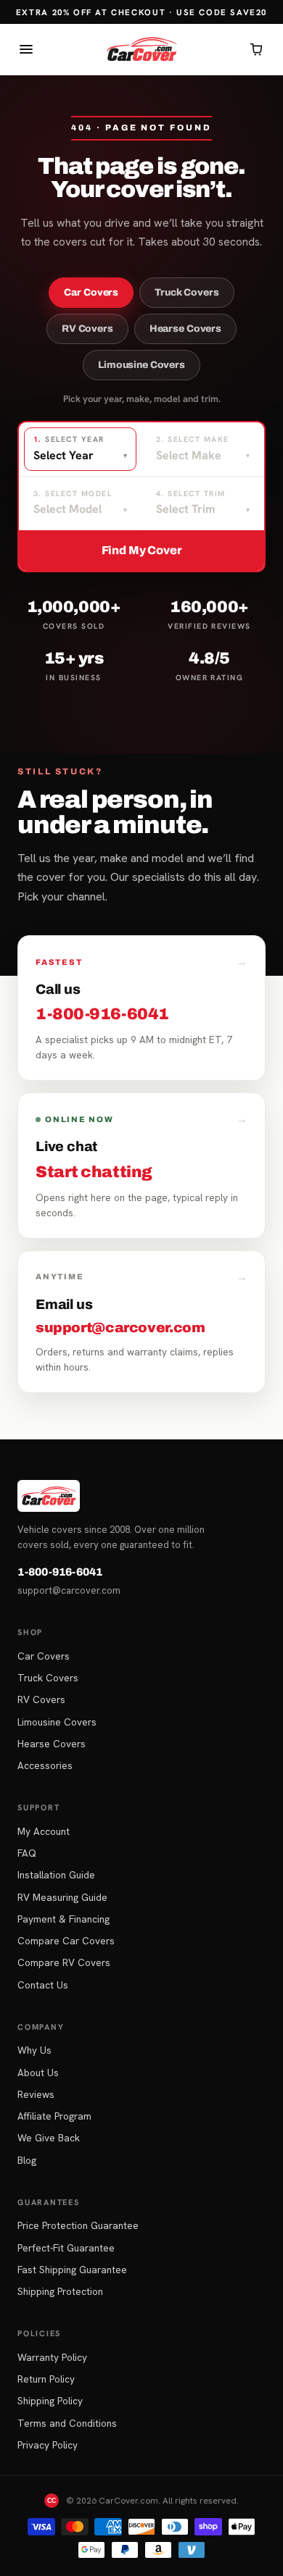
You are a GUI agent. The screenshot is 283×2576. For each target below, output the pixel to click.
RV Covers (87, 329)
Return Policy (46, 2379)
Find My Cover (142, 550)
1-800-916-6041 (60, 1572)
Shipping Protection (60, 2291)
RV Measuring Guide (62, 1897)
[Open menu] (26, 49)
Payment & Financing (63, 1919)
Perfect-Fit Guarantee (66, 2248)
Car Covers (91, 292)
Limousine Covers (141, 365)
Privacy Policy (48, 2445)
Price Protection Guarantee (78, 2225)
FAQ (27, 1853)
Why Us (34, 2050)
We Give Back (49, 2138)
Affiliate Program (54, 2116)
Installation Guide (56, 1875)
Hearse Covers (185, 329)
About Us (38, 2073)
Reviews (36, 2094)
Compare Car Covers (66, 1941)
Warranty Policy (52, 2357)
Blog (27, 2160)
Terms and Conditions (67, 2423)
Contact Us (43, 1985)
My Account (44, 1831)
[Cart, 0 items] (257, 49)
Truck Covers (186, 292)
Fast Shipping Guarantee (72, 2270)
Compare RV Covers (64, 1962)
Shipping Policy (50, 2401)
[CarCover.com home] (141, 49)
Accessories (45, 1765)
